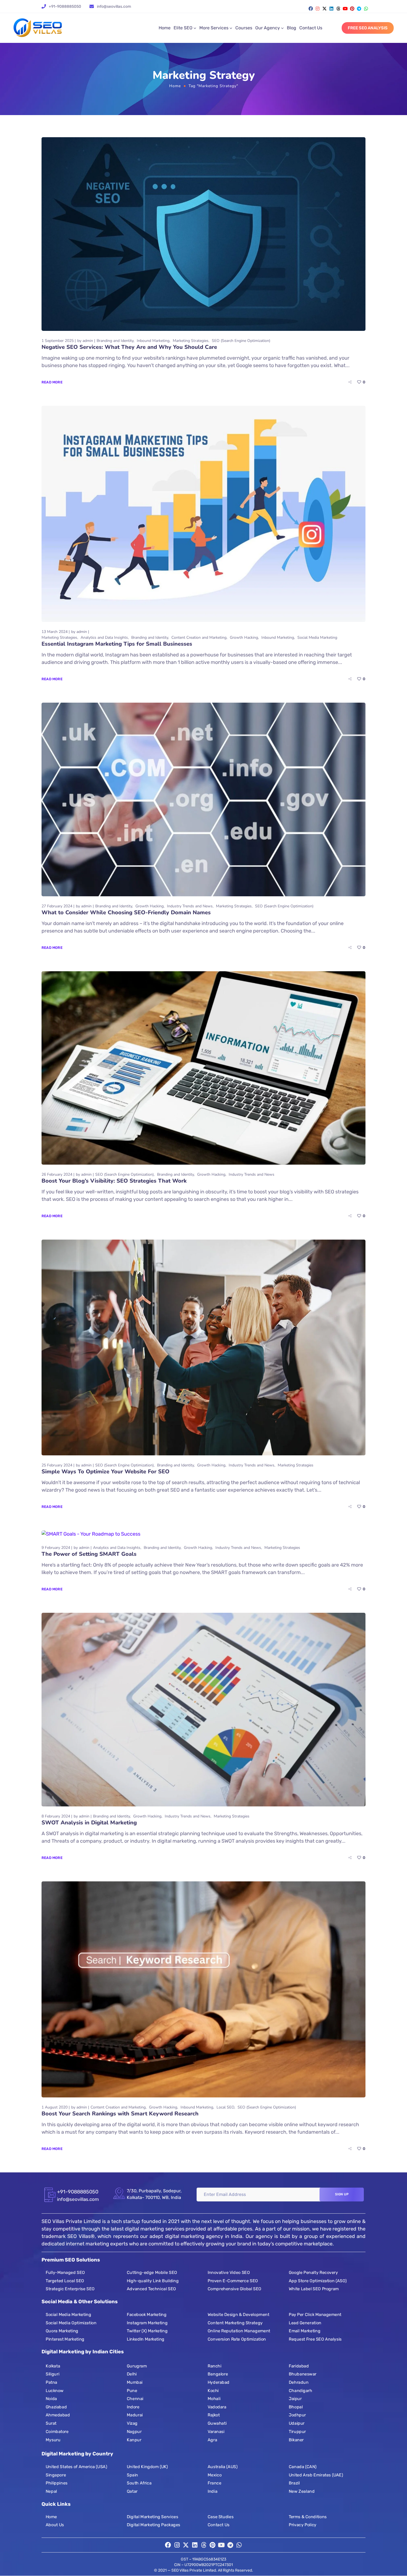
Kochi (213, 2391)
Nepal (51, 2491)
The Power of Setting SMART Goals (89, 1554)
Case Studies (221, 2517)
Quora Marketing (62, 2331)
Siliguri (52, 2374)
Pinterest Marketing (65, 2339)
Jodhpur (297, 2415)
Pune (132, 2391)
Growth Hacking (244, 637)
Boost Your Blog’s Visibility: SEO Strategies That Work (114, 1181)
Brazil (294, 2483)
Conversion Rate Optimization (237, 2339)
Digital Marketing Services (152, 2517)
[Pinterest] (352, 9)
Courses (244, 28)
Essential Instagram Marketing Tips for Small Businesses (117, 644)
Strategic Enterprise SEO (70, 2289)
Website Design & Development (238, 2315)
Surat (51, 2423)
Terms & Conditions (308, 2517)
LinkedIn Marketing (146, 2339)
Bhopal (296, 2407)
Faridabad (299, 2366)
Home (165, 28)
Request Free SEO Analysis (315, 2339)
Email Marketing (305, 2331)
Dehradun (299, 2382)
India (212, 2491)
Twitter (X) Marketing (147, 2331)
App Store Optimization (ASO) (318, 2281)
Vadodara (217, 2407)
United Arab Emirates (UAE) (316, 2475)
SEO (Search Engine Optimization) (241, 341)
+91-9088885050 (65, 7)
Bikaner (296, 2440)
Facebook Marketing (147, 2315)
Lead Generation (305, 2323)
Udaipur (297, 2423)
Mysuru (53, 2440)
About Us (55, 2525)
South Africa (139, 2483)
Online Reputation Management (239, 2331)
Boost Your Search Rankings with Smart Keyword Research (120, 2114)
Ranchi (214, 2366)
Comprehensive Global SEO (235, 2289)
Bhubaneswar (303, 2374)
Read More (52, 382)
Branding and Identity (115, 341)
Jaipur (295, 2399)
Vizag (132, 2423)
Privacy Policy (303, 2525)
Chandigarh (301, 2391)
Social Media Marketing (317, 637)
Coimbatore (57, 2432)
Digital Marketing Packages (154, 2525)
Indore (133, 2407)
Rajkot (214, 2415)
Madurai (135, 2415)
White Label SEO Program (314, 2289)
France (214, 2483)
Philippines (57, 2483)
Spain (132, 2475)
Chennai (135, 2399)
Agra (212, 2440)
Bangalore (218, 2374)
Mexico (215, 2475)
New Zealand (302, 2491)
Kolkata (53, 2366)
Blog (292, 28)
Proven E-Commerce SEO (233, 2281)
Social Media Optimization (71, 2323)
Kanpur (134, 2440)
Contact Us (311, 28)
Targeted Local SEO (65, 2281)
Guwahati (217, 2423)
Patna (51, 2382)
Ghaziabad (56, 2407)
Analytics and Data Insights (104, 637)
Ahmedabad (58, 2415)
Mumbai (135, 2382)
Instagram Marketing (147, 2323)
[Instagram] (318, 9)
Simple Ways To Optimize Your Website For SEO (105, 1472)
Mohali (214, 2399)
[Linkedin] (331, 9)
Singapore (56, 2475)
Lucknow (55, 2391)
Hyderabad (219, 2382)
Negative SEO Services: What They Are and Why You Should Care (129, 347)
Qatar (132, 2491)
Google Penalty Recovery (313, 2273)
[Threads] (338, 9)
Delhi (132, 2374)
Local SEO (225, 2107)
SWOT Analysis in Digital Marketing (89, 1823)
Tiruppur (297, 2432)
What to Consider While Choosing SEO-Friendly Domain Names (126, 912)
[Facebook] (311, 9)
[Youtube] (345, 9)
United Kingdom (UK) (147, 2467)
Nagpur (134, 2432)
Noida (51, 2399)
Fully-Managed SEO (65, 2273)
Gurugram (137, 2366)
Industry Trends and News (190, 906)
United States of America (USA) (76, 2467)
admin (88, 341)
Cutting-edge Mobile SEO (152, 2273)
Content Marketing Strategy (235, 2323)
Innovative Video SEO (229, 2273)
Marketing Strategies (191, 341)
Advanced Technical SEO (151, 2289)
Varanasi (216, 2432)
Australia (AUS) (222, 2467)
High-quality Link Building (153, 2281)
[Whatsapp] (366, 9)
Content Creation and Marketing (199, 637)
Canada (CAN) (303, 2467)
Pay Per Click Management (315, 2315)
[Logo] (38, 28)
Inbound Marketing (153, 341)
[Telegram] (359, 9)
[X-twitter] (324, 9)
